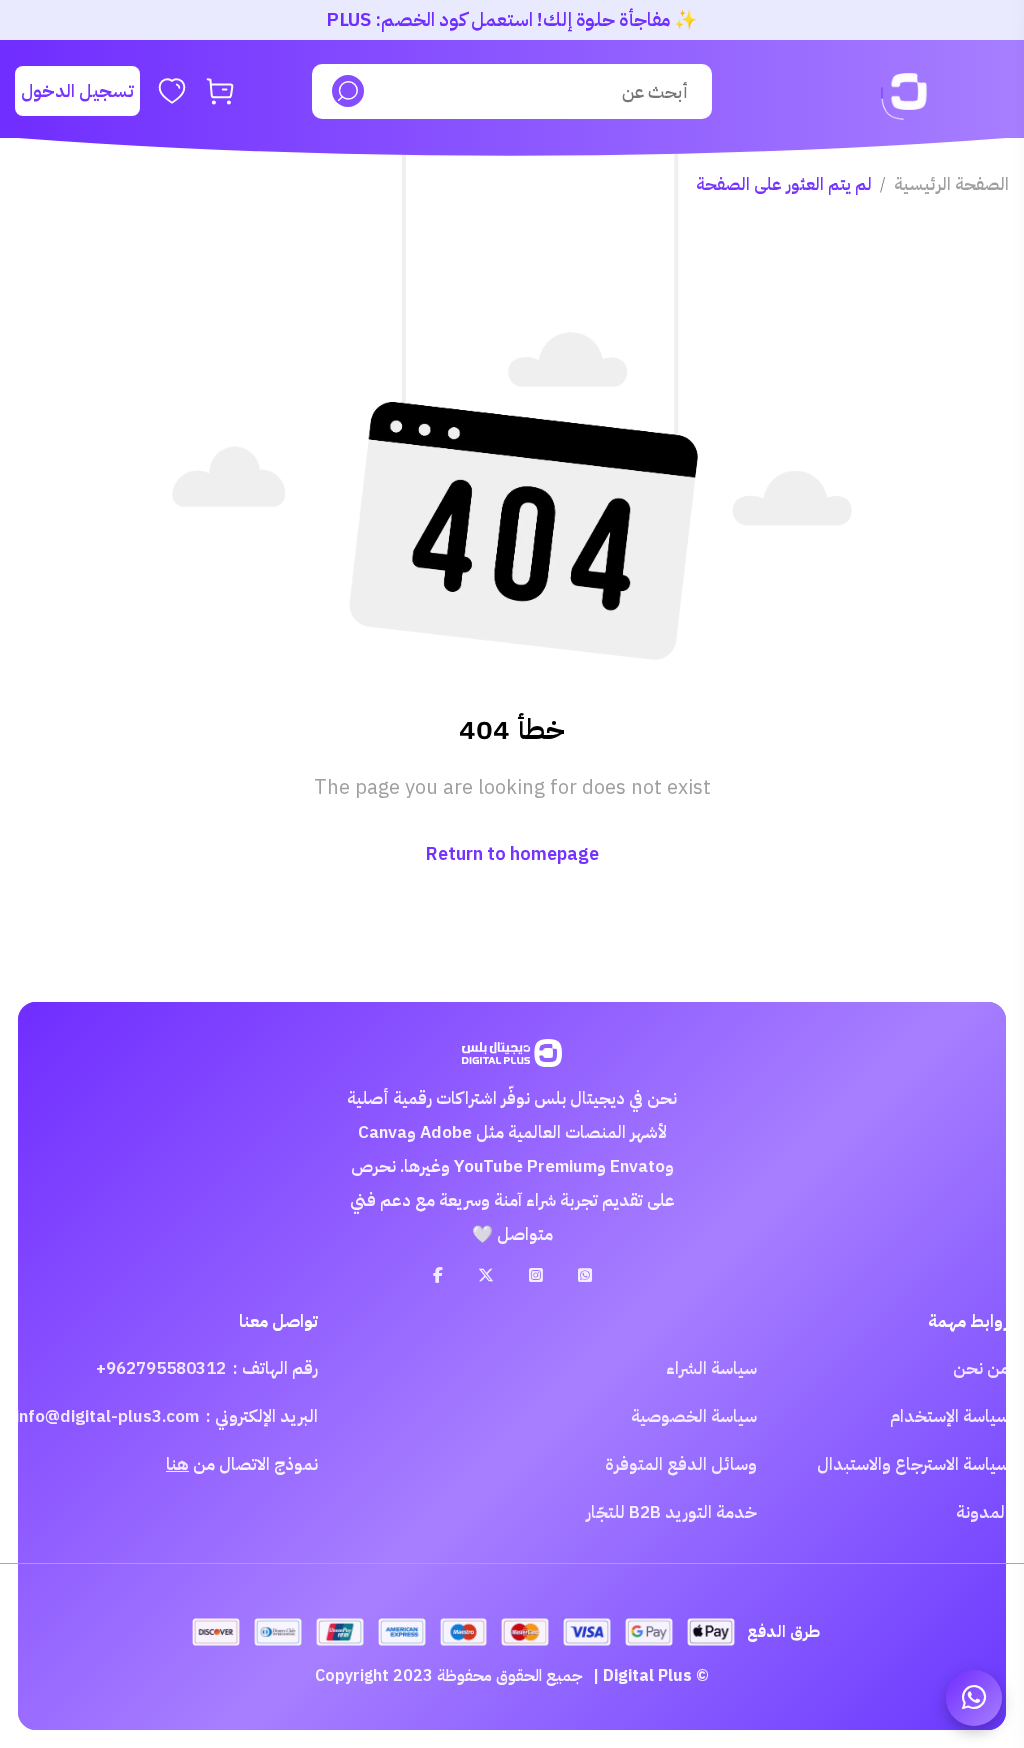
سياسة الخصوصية (694, 1416)
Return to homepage (512, 853)
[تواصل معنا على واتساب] (974, 1698)
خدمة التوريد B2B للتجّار (671, 1512)
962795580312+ (161, 1368)
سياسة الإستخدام (949, 1416)
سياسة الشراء (711, 1368)
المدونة (982, 1512)
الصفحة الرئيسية (951, 184)
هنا (177, 1464)
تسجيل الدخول (77, 90)
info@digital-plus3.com (107, 1416)
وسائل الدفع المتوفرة (681, 1464)
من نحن (981, 1368)
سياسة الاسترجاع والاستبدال (913, 1464)
